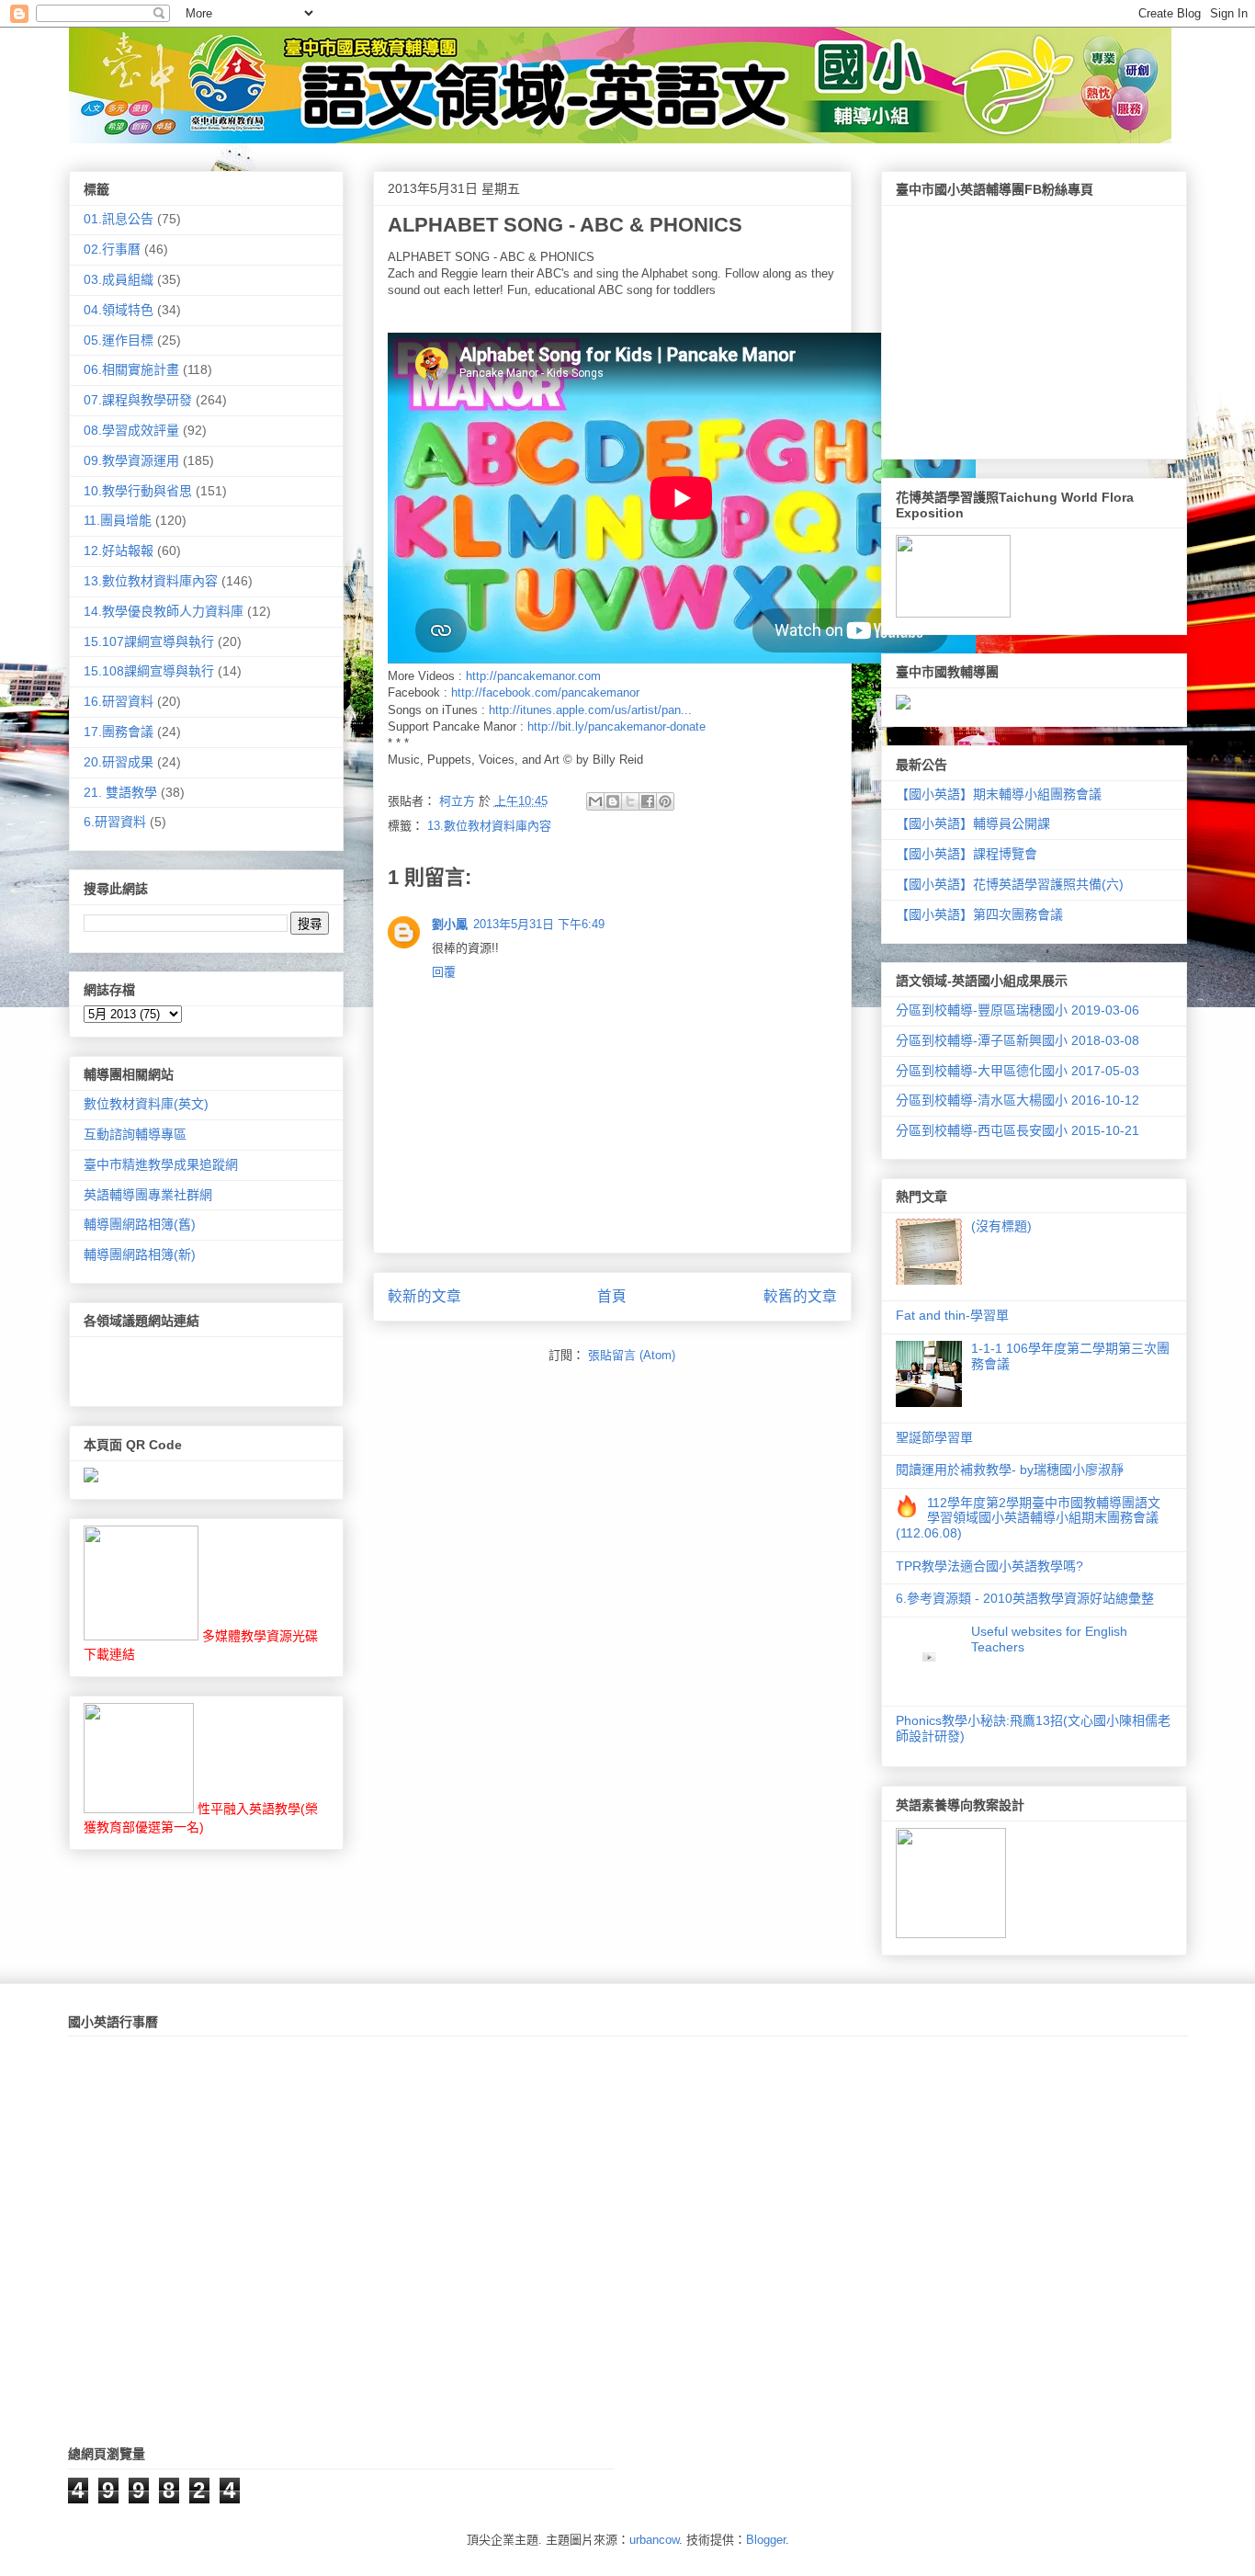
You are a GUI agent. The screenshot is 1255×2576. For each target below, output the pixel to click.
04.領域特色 (119, 310)
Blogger (766, 2540)
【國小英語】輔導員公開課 (973, 823)
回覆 (444, 972)
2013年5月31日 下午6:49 (539, 924)
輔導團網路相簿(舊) (140, 1224)
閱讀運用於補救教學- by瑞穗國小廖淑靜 (1010, 1470)
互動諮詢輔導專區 (135, 1134)
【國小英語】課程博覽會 (967, 854)
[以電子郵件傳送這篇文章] (595, 801)
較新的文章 (424, 1296)
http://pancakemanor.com (533, 676)
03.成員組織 (119, 279)
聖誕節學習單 (934, 1437)
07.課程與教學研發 (138, 400)
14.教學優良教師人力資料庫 (164, 611)
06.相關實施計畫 (131, 369)
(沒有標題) (1001, 1226)
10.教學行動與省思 (138, 491)
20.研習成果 (119, 762)
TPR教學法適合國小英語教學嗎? (989, 1566)
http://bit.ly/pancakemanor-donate (616, 726)
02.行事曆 (112, 249)
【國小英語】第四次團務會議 (979, 914)
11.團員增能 (118, 520)
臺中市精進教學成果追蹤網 (161, 1164)
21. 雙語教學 (120, 792)
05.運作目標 (119, 340)
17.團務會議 (119, 732)
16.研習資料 (119, 701)
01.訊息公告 (119, 219)
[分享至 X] (630, 801)
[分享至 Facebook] (648, 801)
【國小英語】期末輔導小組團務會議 (999, 794)
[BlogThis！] (613, 801)
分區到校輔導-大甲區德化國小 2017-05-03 (1018, 1071)
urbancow (654, 2540)
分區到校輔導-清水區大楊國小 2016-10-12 (1018, 1100)
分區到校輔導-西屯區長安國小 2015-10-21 (1018, 1130)
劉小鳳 (450, 924)
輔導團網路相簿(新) (140, 1254)
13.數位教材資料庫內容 (489, 826)
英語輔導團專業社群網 (148, 1195)
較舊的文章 (800, 1296)
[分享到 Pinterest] (665, 801)
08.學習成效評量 (131, 430)
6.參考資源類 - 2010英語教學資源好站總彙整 (1025, 1598)
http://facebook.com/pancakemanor (545, 692)
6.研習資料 (115, 822)
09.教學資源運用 (131, 460)
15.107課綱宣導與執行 (149, 641)
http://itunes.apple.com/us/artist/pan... (590, 710)
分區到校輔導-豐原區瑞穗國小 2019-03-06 (1018, 1010)
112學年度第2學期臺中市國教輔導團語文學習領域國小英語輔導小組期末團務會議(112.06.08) (1029, 1518)
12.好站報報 (119, 550)
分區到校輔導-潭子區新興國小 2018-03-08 (1018, 1040)
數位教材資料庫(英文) (146, 1104)
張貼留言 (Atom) (632, 1355)
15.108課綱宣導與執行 (149, 671)
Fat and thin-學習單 (952, 1315)
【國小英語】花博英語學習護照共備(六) (1010, 884)
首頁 (612, 1296)
